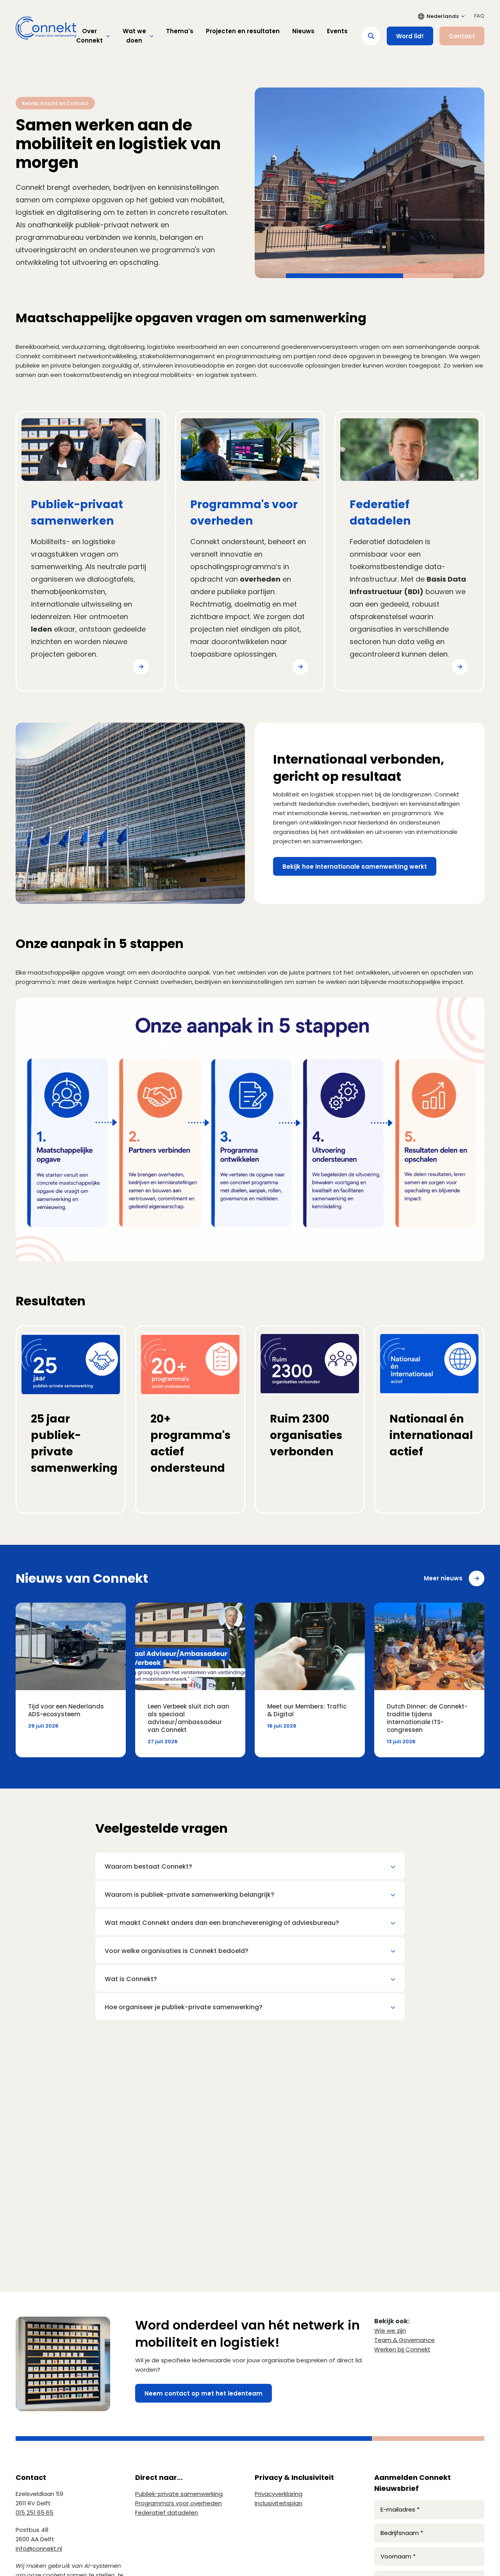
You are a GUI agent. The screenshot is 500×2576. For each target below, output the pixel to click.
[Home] (46, 28)
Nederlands (443, 16)
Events (337, 31)
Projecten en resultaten (243, 31)
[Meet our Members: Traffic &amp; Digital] (310, 1680)
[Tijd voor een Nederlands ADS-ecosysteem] (71, 1680)
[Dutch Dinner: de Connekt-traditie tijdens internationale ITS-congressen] (429, 1680)
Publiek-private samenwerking (179, 2494)
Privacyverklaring (279, 2494)
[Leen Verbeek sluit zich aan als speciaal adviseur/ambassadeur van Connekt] (190, 1680)
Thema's (180, 31)
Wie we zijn (390, 2331)
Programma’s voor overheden (179, 2503)
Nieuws (303, 31)
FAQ (479, 16)
